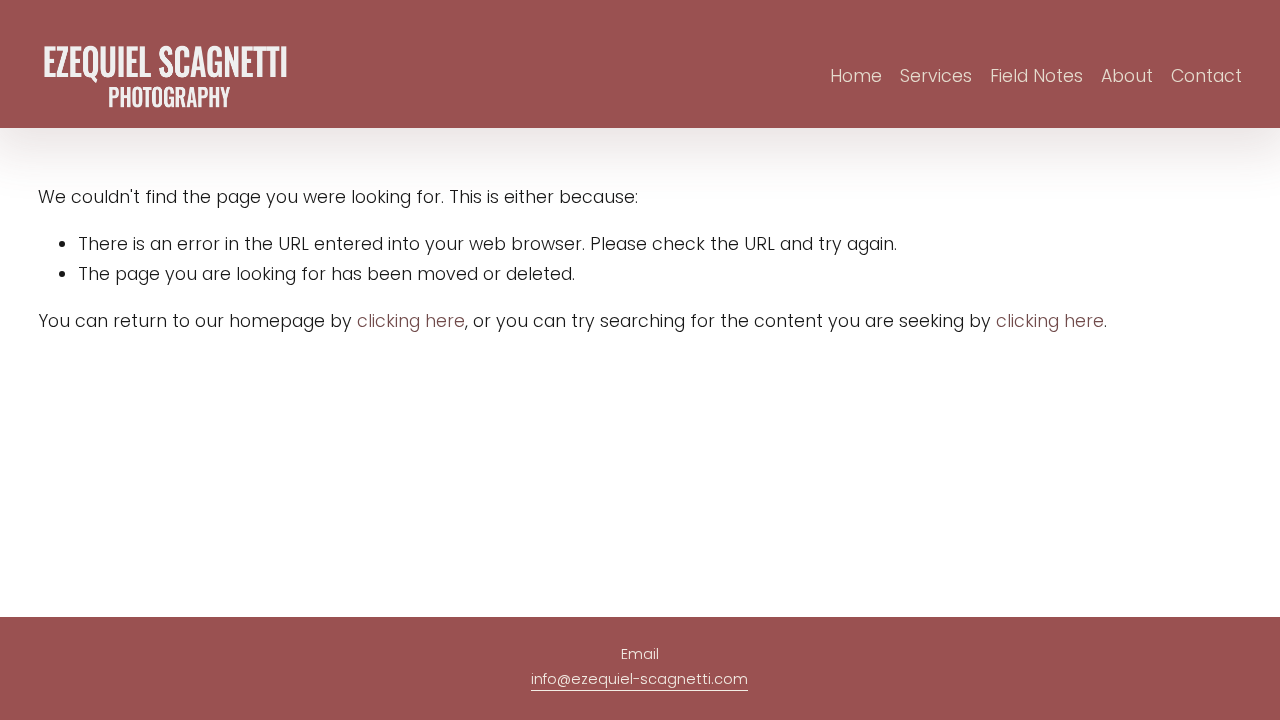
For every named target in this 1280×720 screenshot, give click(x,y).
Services (936, 76)
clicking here (411, 321)
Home (856, 76)
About (1127, 76)
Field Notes (1036, 76)
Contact (1206, 76)
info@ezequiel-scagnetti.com (639, 679)
